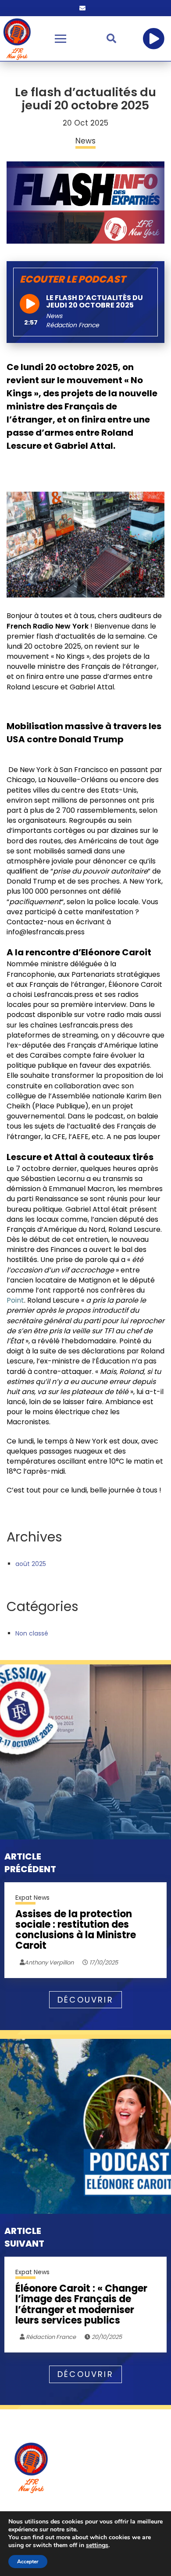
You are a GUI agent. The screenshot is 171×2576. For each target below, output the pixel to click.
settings (97, 2545)
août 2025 (31, 1564)
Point (15, 1300)
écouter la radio (153, 38)
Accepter (28, 2562)
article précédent (30, 1863)
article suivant (24, 2237)
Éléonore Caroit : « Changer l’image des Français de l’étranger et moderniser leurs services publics (81, 2305)
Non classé (32, 1633)
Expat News (32, 1898)
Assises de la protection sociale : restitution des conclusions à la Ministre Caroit (76, 1930)
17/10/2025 (103, 1963)
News (54, 316)
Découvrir (85, 2000)
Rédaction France (50, 2337)
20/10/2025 (106, 2337)
